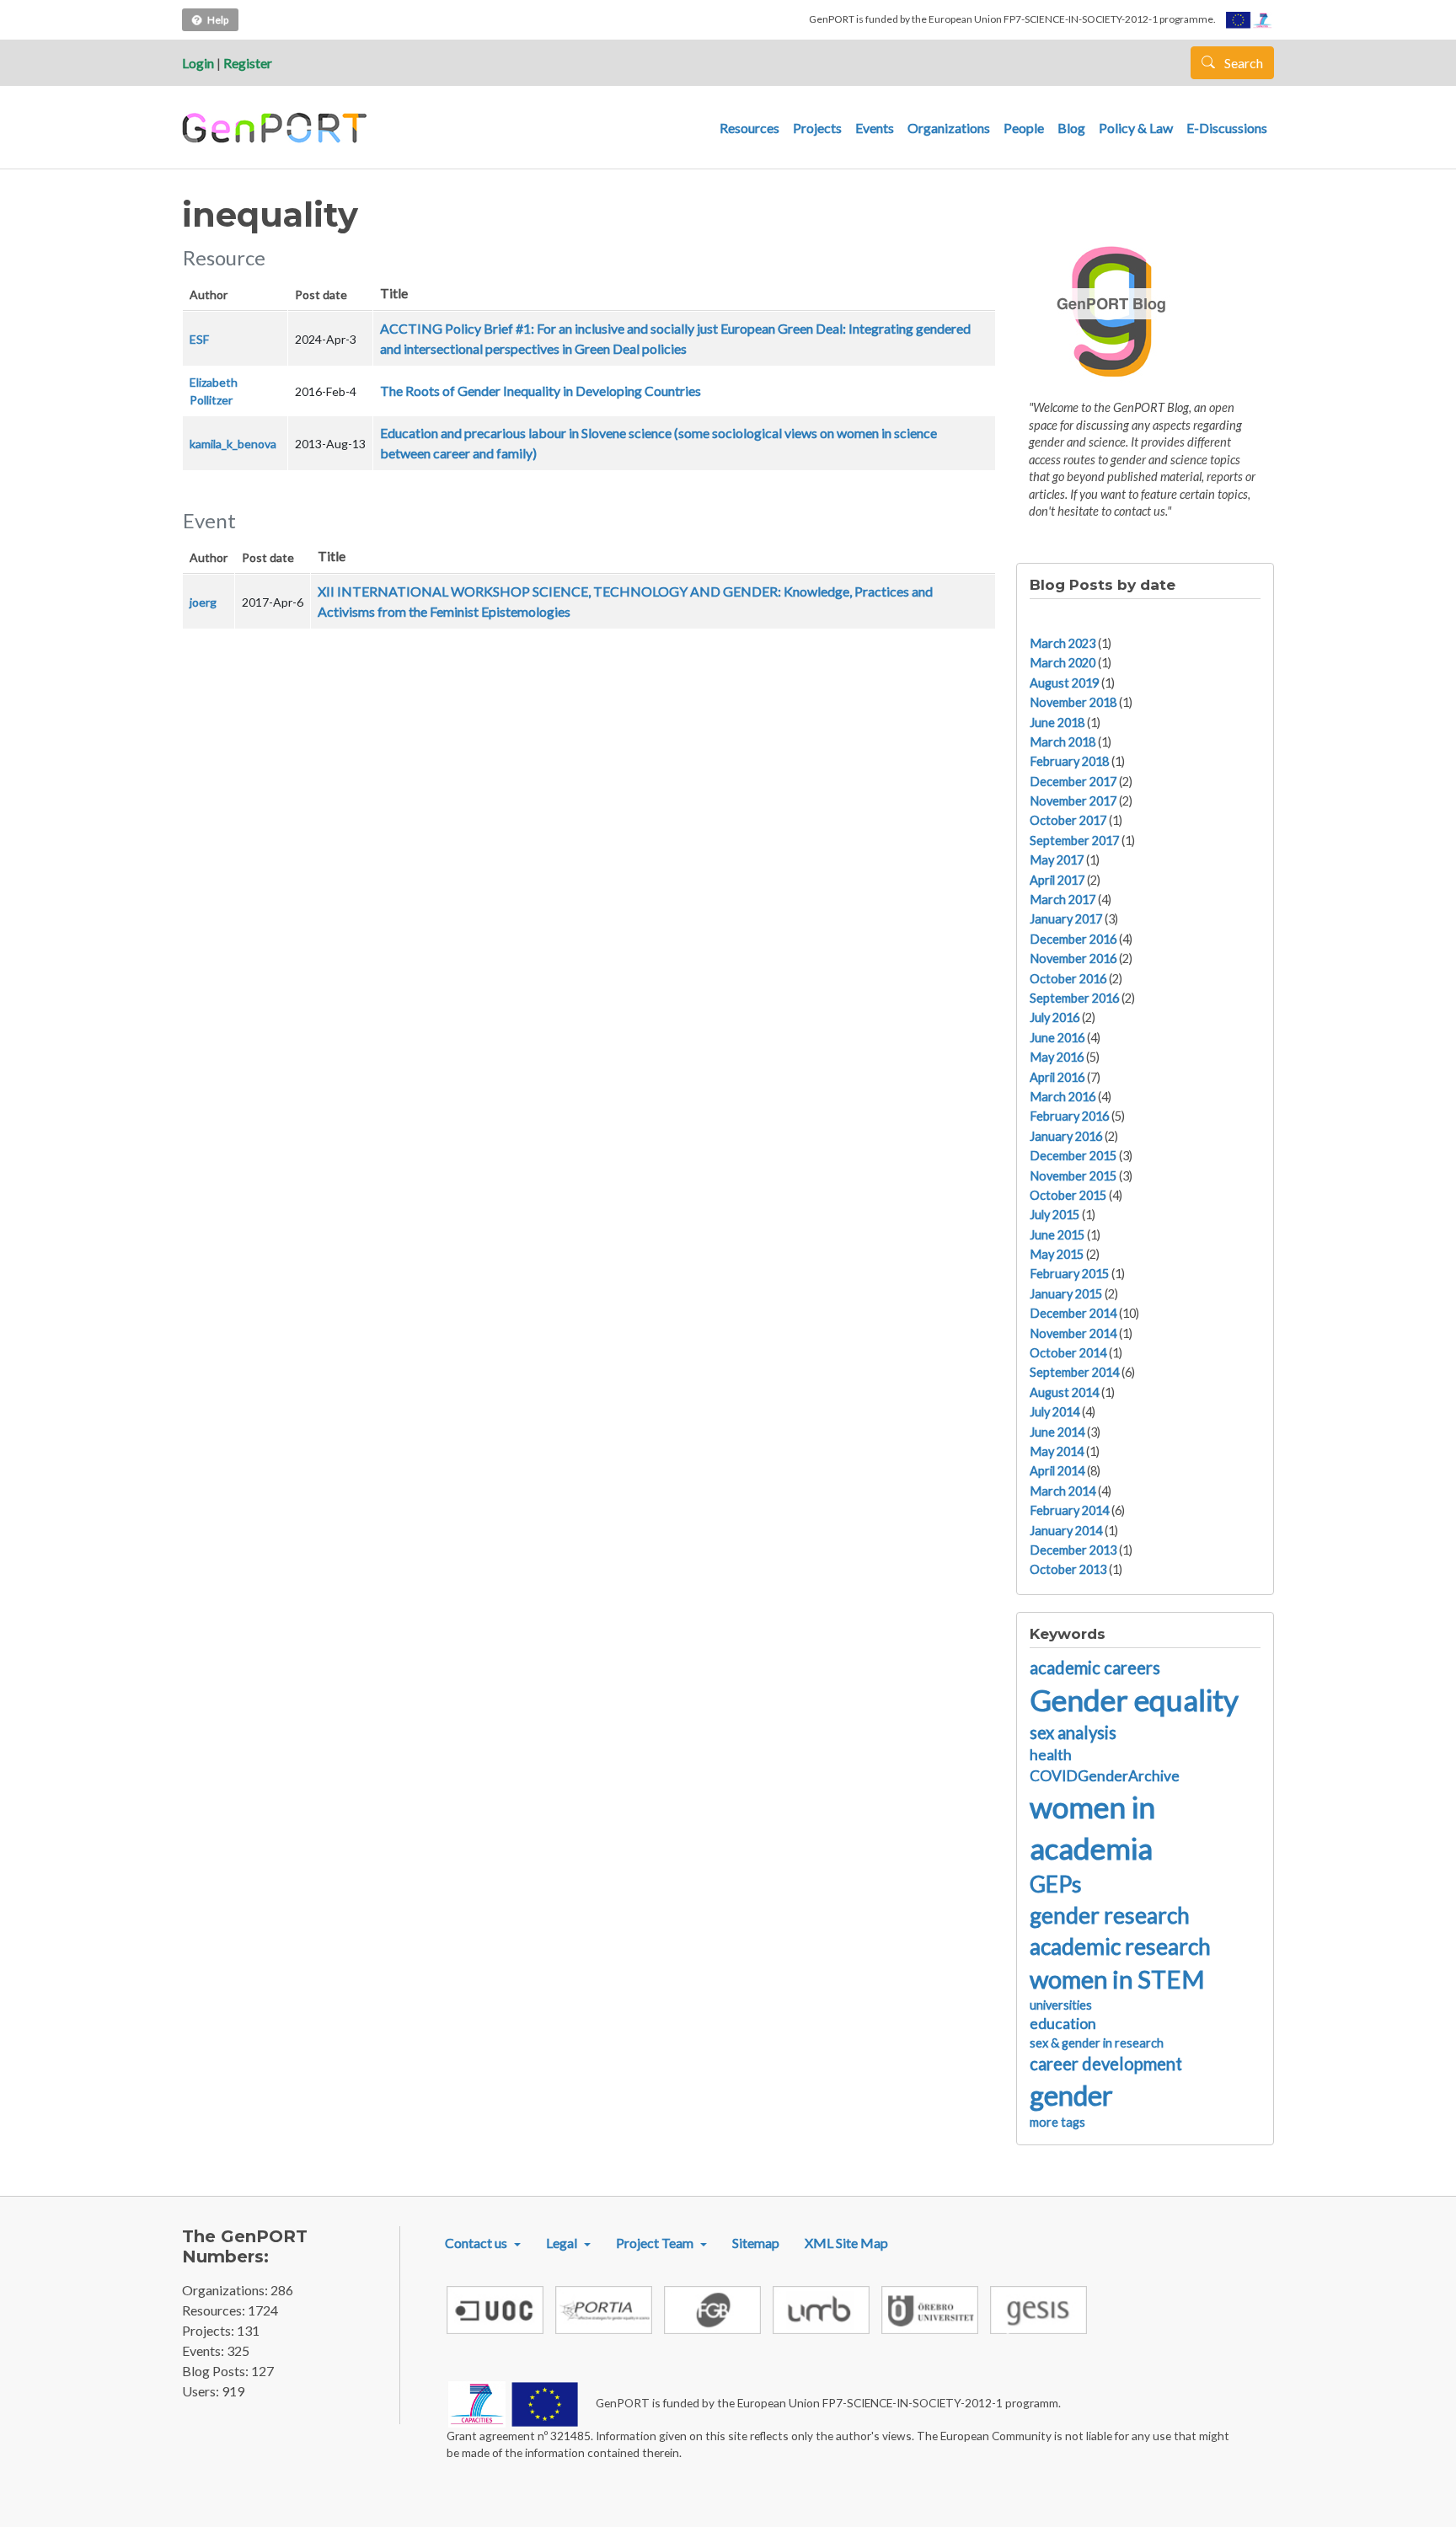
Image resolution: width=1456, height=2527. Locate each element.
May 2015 (1057, 1254)
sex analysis (1073, 1732)
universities (1061, 2005)
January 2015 (1066, 1294)
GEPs (1056, 1884)
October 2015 (1068, 1195)
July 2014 (1055, 1412)
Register (248, 63)
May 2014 (1057, 1451)
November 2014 (1073, 1333)
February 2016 (1069, 1116)
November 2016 (1073, 958)
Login (198, 63)
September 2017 (1074, 841)
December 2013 (1073, 1550)
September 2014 (1074, 1372)
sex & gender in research (1097, 2043)
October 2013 (1068, 1569)
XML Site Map (846, 2243)
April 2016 (1057, 1077)
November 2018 (1073, 702)
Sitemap (756, 2243)
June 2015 (1057, 1235)
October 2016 (1068, 979)
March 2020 (1063, 663)
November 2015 (1073, 1176)
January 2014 (1066, 1531)
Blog (1071, 128)
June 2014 (1057, 1432)
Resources (749, 128)
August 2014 (1064, 1392)
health (1051, 1755)
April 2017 (1057, 880)
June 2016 (1057, 1038)
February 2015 (1069, 1274)
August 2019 (1064, 683)
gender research (1110, 1915)
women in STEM (1117, 1979)
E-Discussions (1227, 128)
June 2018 (1057, 723)
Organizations (949, 128)
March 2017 (1063, 899)
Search (1242, 63)
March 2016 (1063, 1097)
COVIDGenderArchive (1105, 1776)
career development (1106, 2064)
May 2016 (1057, 1057)
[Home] (277, 128)
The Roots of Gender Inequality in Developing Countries (541, 391)
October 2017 (1068, 820)
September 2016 (1074, 998)
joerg (203, 602)
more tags (1057, 2122)
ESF (199, 339)
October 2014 (1068, 1353)
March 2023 (1063, 643)
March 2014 (1063, 1491)
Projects (817, 128)
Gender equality (1134, 1700)
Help (218, 20)
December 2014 (1073, 1313)
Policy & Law (1136, 128)
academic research (1120, 1946)
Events (875, 128)
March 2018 (1063, 742)
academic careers (1095, 1668)
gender (1071, 2095)
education (1063, 2024)
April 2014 (1057, 1471)
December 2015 (1073, 1156)
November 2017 (1073, 801)
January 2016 (1066, 1136)
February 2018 (1069, 761)
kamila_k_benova (233, 444)
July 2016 (1055, 1017)
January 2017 (1066, 919)
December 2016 (1073, 939)
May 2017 (1057, 860)
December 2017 (1073, 782)
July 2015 (1055, 1215)
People (1024, 128)
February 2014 (1069, 1510)
